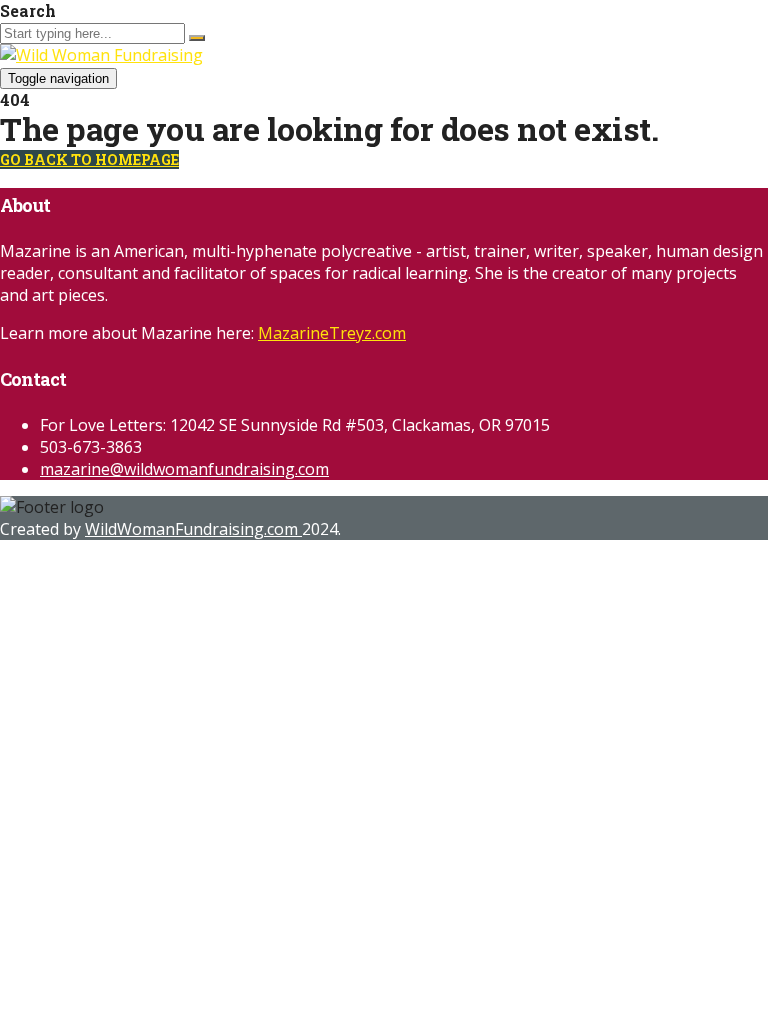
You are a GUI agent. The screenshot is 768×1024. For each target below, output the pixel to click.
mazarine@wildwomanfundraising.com (184, 469)
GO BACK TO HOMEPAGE (89, 159)
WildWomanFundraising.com (193, 529)
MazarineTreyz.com (332, 333)
